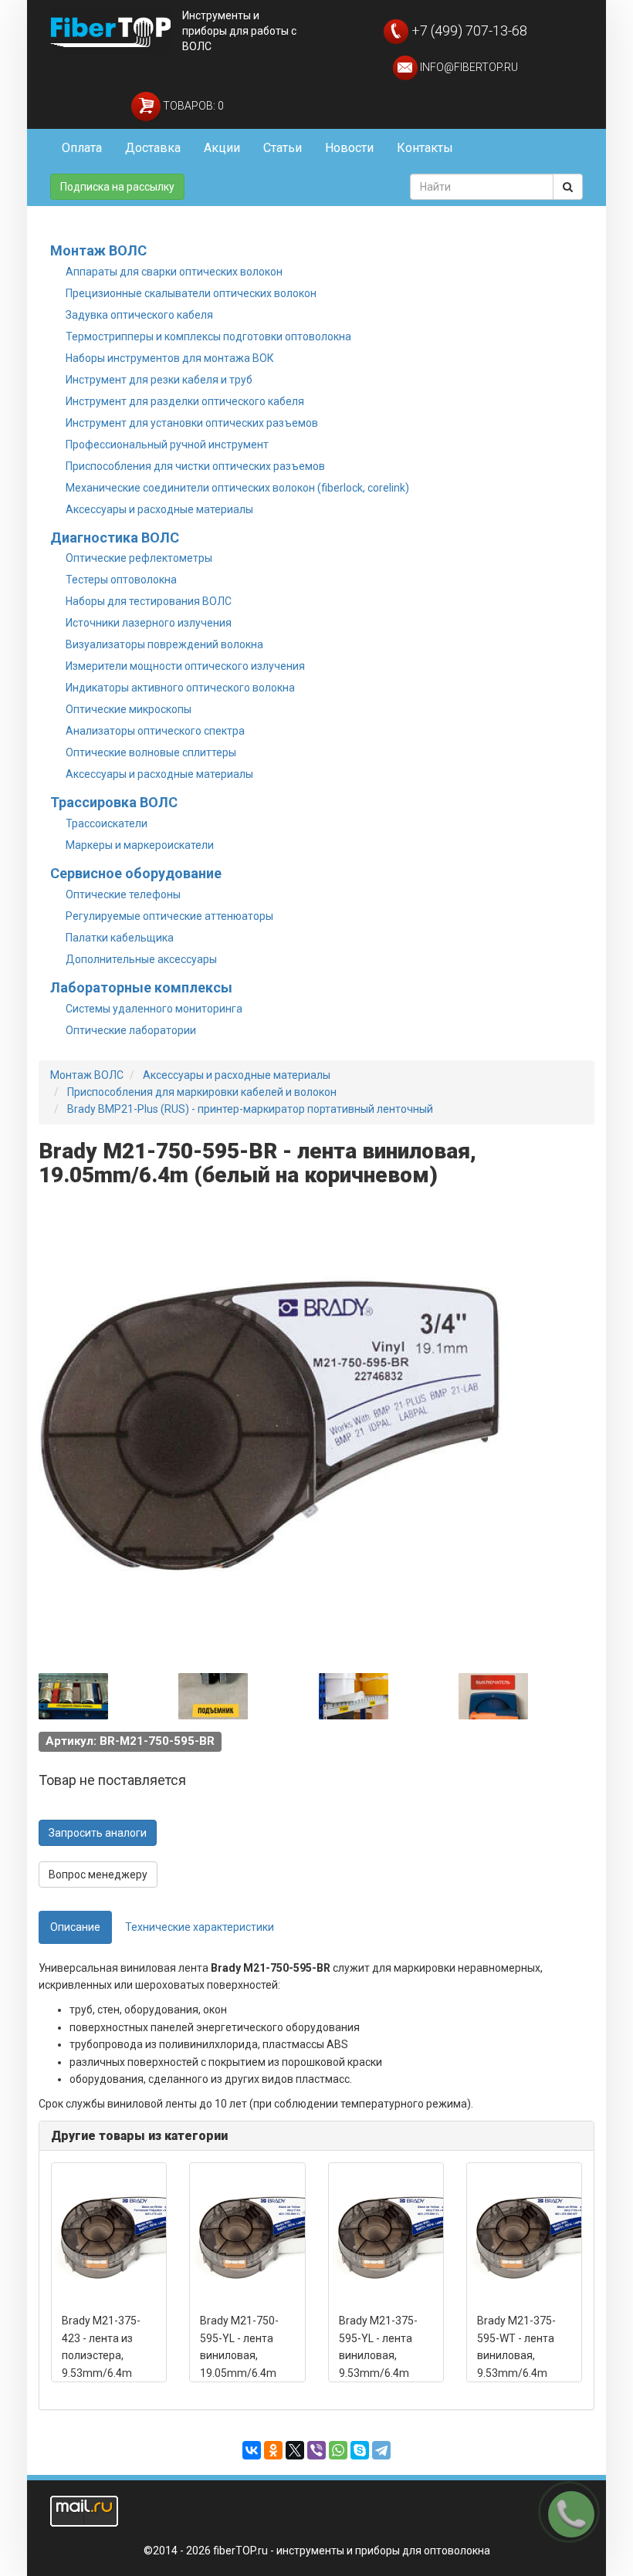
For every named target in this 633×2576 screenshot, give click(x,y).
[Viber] (316, 2450)
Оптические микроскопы (129, 709)
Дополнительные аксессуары (141, 959)
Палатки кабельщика (120, 938)
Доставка (153, 148)
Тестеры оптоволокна (121, 580)
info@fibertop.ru (468, 67)
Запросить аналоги (98, 1833)
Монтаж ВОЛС (98, 250)
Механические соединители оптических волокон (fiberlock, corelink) (237, 488)
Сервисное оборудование (136, 873)
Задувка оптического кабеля (139, 315)
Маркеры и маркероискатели (140, 845)
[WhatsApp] (338, 2450)
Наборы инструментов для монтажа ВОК (170, 358)
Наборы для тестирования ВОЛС (149, 601)
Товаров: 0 (192, 106)
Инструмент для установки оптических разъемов (192, 423)
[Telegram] (381, 2450)
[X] (295, 2450)
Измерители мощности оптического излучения (185, 666)
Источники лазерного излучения (149, 623)
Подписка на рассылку (117, 187)
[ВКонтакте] (252, 2450)
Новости (349, 148)
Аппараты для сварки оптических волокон (174, 272)
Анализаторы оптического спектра (155, 731)
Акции (222, 148)
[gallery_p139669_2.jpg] (213, 1696)
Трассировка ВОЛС (114, 802)
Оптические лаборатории (131, 1030)
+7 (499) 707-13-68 (468, 30)
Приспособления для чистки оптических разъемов (195, 466)
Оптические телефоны (123, 894)
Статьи (283, 148)
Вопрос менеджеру (98, 1875)
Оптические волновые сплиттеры (151, 752)
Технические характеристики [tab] (200, 1927)
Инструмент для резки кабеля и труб (159, 380)
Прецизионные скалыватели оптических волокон (191, 293)
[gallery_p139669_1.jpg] (73, 1696)
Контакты (425, 148)
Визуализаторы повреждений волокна (164, 644)
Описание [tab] (75, 1927)
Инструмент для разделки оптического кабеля (185, 401)
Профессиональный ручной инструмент (167, 445)
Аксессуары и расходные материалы (159, 509)
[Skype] (360, 2450)
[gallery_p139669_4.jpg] (493, 1696)
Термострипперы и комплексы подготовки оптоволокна (208, 336)
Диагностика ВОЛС (115, 538)
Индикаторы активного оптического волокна (180, 688)
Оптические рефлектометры (139, 558)
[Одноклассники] (273, 2450)
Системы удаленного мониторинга (154, 1009)
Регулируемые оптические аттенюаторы (169, 916)
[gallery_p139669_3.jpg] (354, 1696)
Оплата (82, 148)
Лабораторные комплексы (141, 987)
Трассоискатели (107, 823)
